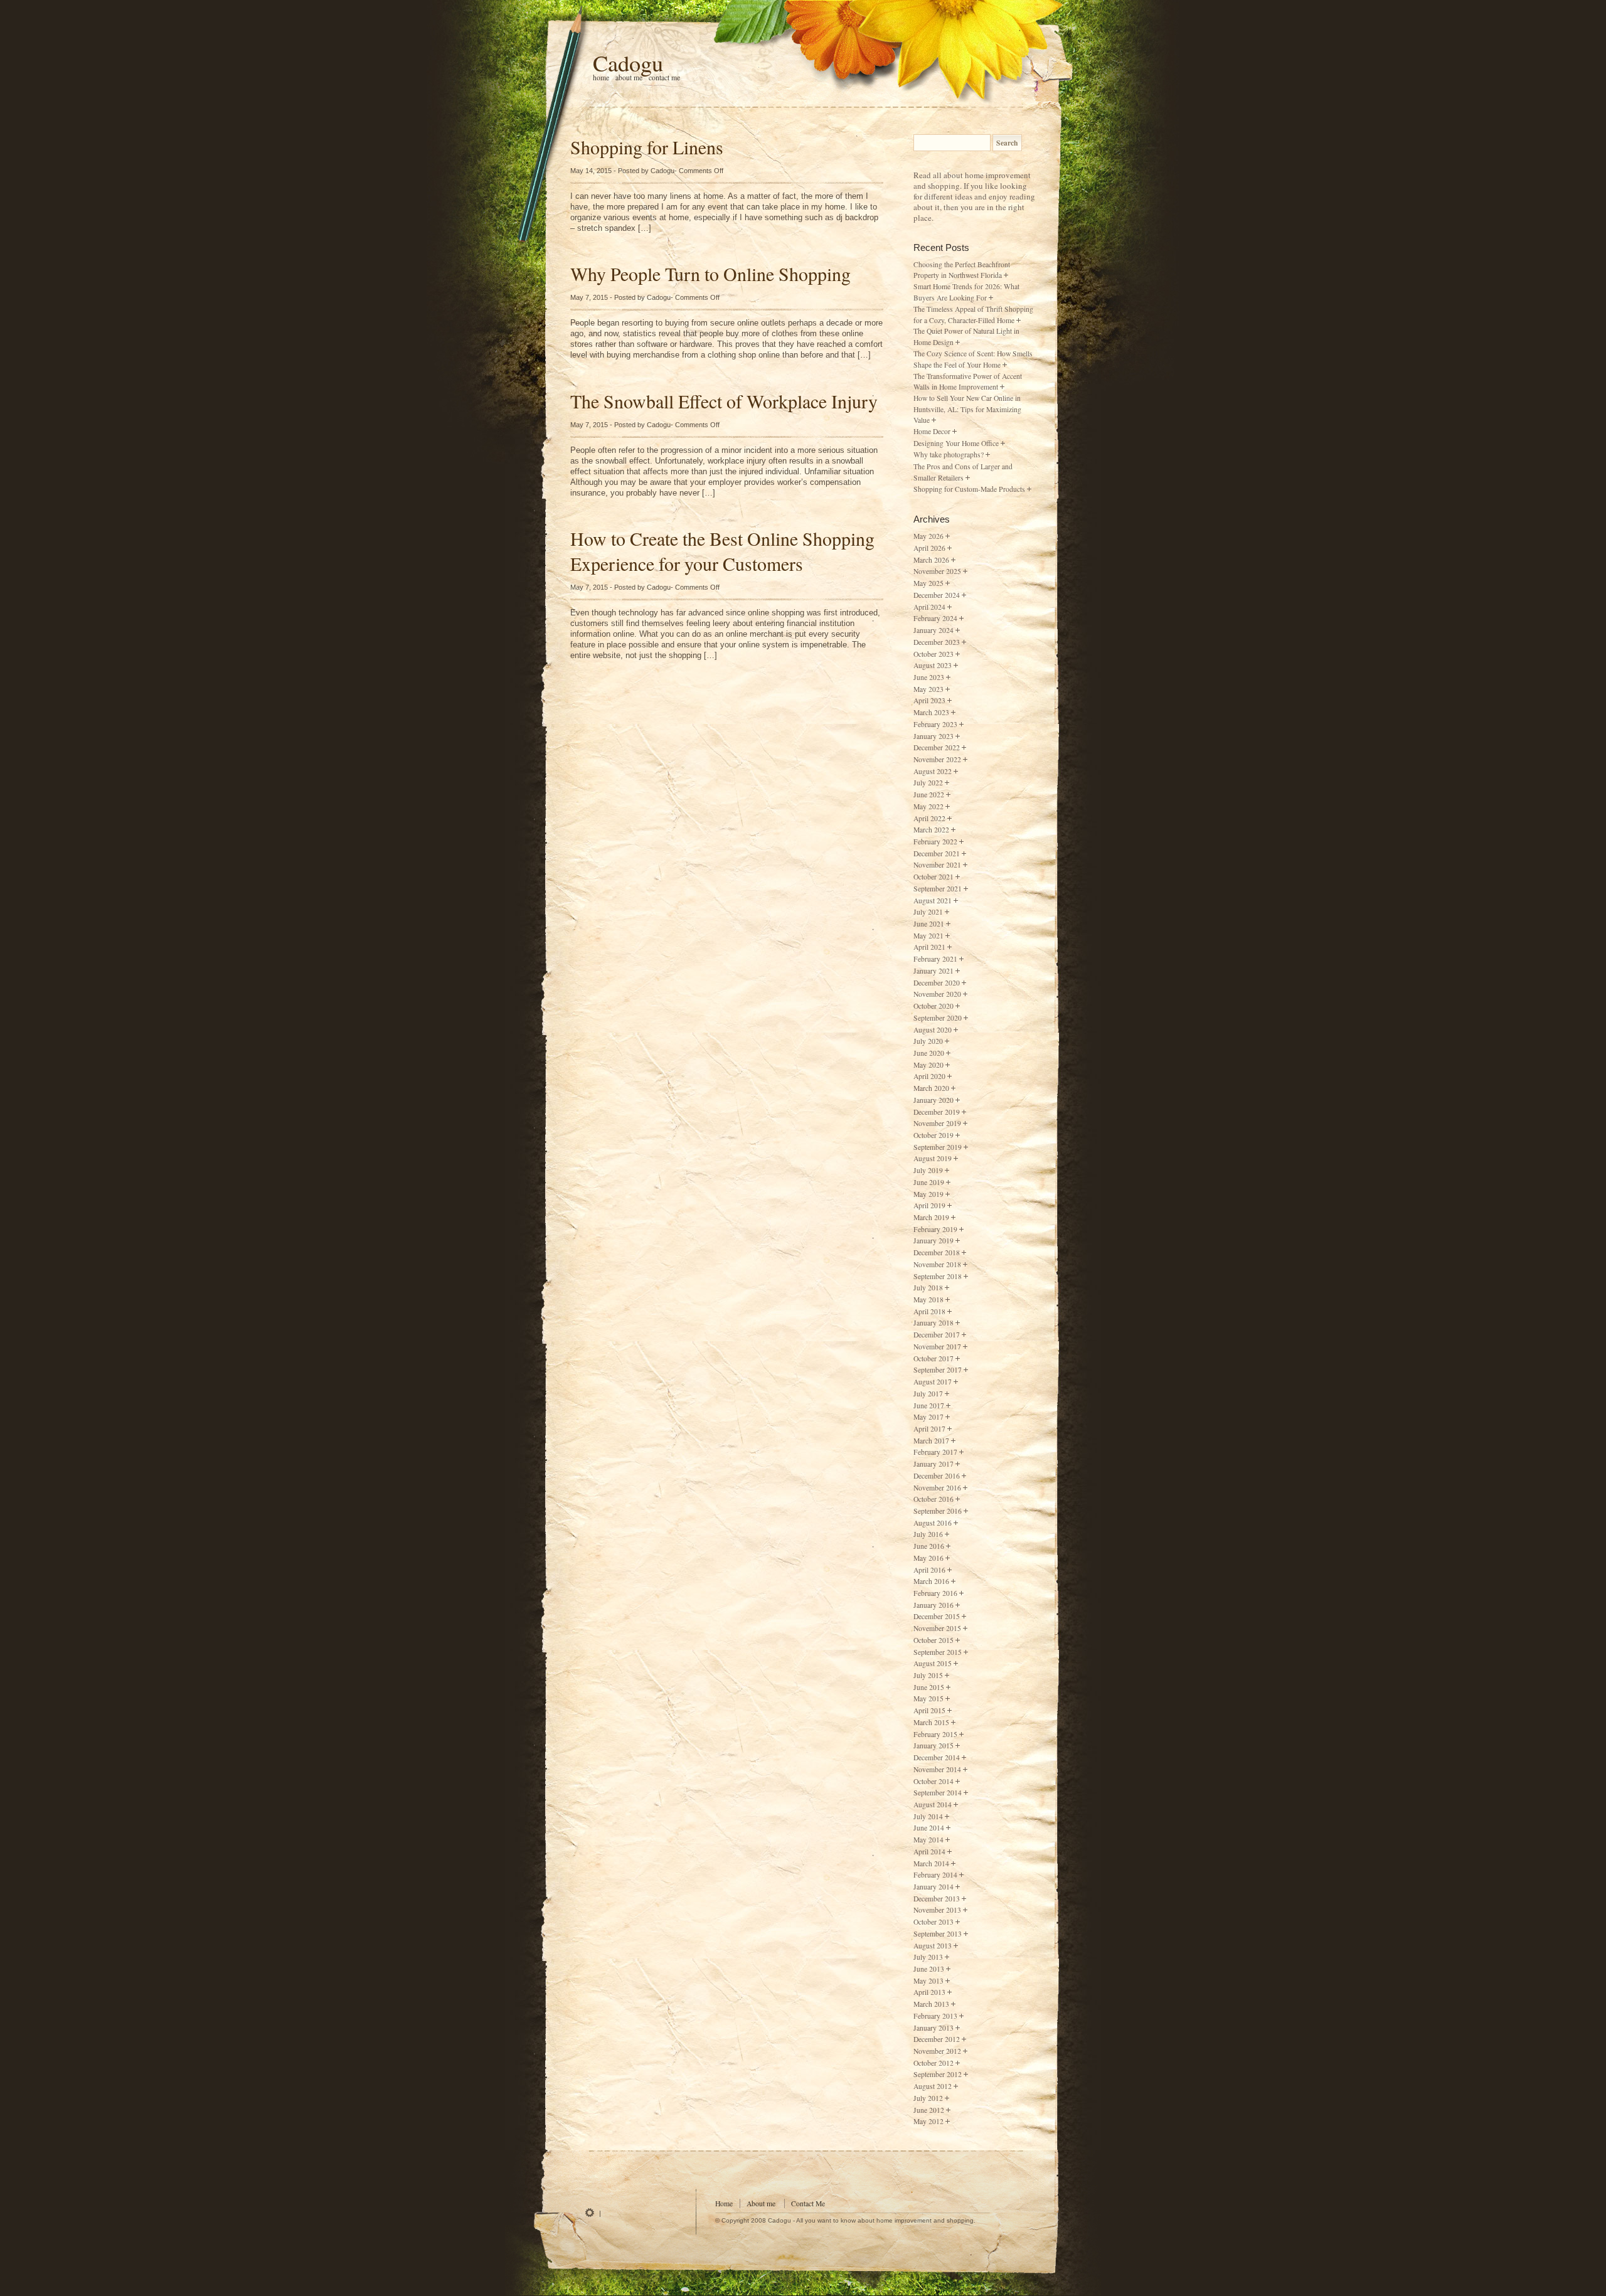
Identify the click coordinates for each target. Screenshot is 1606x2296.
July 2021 (928, 912)
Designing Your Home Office (956, 443)
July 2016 (928, 1534)
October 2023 (933, 654)
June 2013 (929, 1969)
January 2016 (933, 1605)
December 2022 (937, 747)
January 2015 (933, 1746)
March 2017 (931, 1441)
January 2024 (933, 630)
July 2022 (928, 783)
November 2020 (937, 994)
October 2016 (933, 1499)
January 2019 (933, 1241)
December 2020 (937, 983)
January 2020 (933, 1100)
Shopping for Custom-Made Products (969, 489)
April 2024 (929, 607)
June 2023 (929, 677)
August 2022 (933, 771)
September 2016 (938, 1511)
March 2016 (931, 1581)
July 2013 (928, 1957)
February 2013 (935, 2016)
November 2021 (937, 865)
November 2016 (937, 1488)
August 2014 (933, 1804)
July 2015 (928, 1675)
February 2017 (935, 1452)
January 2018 (933, 1323)
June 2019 (929, 1182)
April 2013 (929, 1992)
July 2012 (928, 2098)
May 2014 (928, 1840)
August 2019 (933, 1158)
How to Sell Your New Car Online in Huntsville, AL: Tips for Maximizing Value (967, 409)
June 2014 (929, 1828)
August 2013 (933, 1946)
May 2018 (928, 1299)
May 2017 (928, 1417)
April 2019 (929, 1205)
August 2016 (933, 1523)
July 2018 (928, 1288)
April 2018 (929, 1311)
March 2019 (931, 1217)
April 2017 (929, 1429)
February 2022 (935, 842)
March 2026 (931, 560)
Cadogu (628, 63)
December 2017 (937, 1335)
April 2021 (929, 947)
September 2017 (938, 1370)
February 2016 (935, 1593)
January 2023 (933, 736)
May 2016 (928, 1558)
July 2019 (928, 1170)
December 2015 (937, 1616)
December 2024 (937, 595)
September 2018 (938, 1276)
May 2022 (928, 806)
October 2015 (933, 1640)
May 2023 (928, 689)
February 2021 (935, 959)
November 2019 (937, 1123)
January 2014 (933, 1887)
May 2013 (928, 1981)
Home (724, 2203)
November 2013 (937, 1910)
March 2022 (931, 830)
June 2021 (929, 924)
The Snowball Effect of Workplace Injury (724, 401)
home (601, 77)
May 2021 (928, 936)
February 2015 (935, 1734)
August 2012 (933, 2086)
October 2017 (933, 1358)
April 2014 (929, 1852)
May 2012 (928, 2121)
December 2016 (937, 1476)
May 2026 (928, 536)
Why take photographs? (949, 454)
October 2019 (933, 1135)
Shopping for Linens (647, 147)
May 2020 (928, 1065)
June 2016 (929, 1546)
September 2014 (938, 1793)
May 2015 (928, 1698)
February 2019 (935, 1229)
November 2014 (937, 1769)
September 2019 (938, 1147)
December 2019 (937, 1112)
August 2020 (933, 1030)
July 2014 (928, 1816)
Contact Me (664, 77)
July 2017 (928, 1394)
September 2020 (938, 1018)
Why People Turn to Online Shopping (710, 274)
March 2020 (931, 1088)
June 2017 (929, 1406)
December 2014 (937, 1757)
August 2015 (933, 1663)
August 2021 (933, 901)
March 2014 (931, 1863)
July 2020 (928, 1041)
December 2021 (937, 853)
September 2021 (938, 889)
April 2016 (929, 1570)
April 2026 (929, 548)
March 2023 (931, 712)
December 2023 (937, 642)
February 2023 (935, 724)
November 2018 (937, 1264)
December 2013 (937, 1899)
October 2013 (933, 1922)
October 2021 (933, 877)
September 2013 (938, 1934)
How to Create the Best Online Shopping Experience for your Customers (722, 551)
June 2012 (929, 2110)
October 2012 (933, 2063)
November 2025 (937, 571)
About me (629, 77)
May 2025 (928, 583)
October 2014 (933, 1781)
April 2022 (929, 818)
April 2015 (929, 1710)
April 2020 (929, 1076)
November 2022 (937, 759)
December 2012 (937, 2039)
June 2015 (929, 1687)
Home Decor (932, 431)
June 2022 (929, 795)
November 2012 (937, 2051)
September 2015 (938, 1652)
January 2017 (933, 1464)
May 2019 (928, 1194)
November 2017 (937, 1347)
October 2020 (933, 1006)
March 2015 (931, 1722)
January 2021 (933, 971)
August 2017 (933, 1382)
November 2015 (937, 1628)
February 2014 (935, 1875)
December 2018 (937, 1252)
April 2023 (929, 700)
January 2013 (933, 2028)
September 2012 (938, 2074)
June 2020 (929, 1053)
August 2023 (933, 665)
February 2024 (935, 618)
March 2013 (931, 2004)
